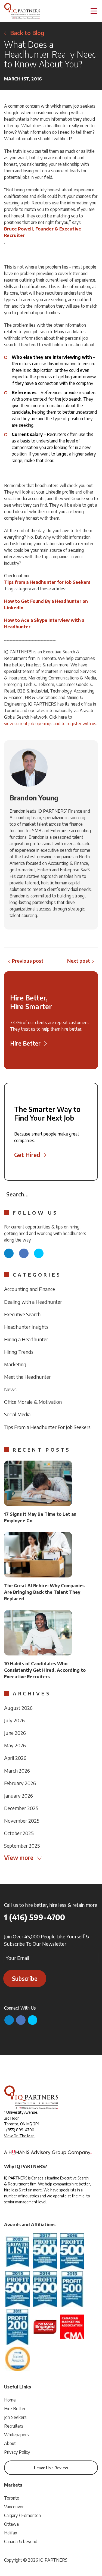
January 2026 (18, 1796)
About (10, 2443)
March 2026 (17, 1771)
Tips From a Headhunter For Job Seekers (47, 1427)
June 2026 (15, 1733)
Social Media (17, 1414)
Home (10, 2400)
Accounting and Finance (30, 1289)
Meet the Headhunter (27, 1377)
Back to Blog (27, 33)
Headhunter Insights (26, 1327)
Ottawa (11, 2524)
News (10, 1389)
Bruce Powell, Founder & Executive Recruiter (43, 232)
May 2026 (15, 1745)
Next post (79, 961)
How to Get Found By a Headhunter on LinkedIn (46, 604)
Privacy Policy (17, 2452)
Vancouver (14, 2507)
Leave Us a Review (51, 2468)
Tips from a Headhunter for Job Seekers (47, 582)
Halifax (11, 2533)
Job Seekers (15, 2417)
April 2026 (15, 1758)
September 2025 (22, 1846)
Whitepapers (16, 2435)
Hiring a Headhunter (26, 1339)
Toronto (12, 2498)
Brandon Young (34, 798)
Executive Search (22, 1314)
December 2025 (21, 1808)
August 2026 (18, 1708)
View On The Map (19, 2136)
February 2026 (20, 1783)
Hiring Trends (19, 1352)
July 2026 (14, 1720)
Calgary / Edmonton (22, 2515)
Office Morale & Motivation (33, 1402)
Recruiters (14, 2426)
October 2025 (19, 1833)
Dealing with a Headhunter (33, 1302)
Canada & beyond (21, 2541)
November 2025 (22, 1821)
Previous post (28, 961)
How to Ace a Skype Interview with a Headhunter (44, 623)
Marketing (15, 1364)
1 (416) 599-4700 (35, 1917)
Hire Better (15, 2409)
